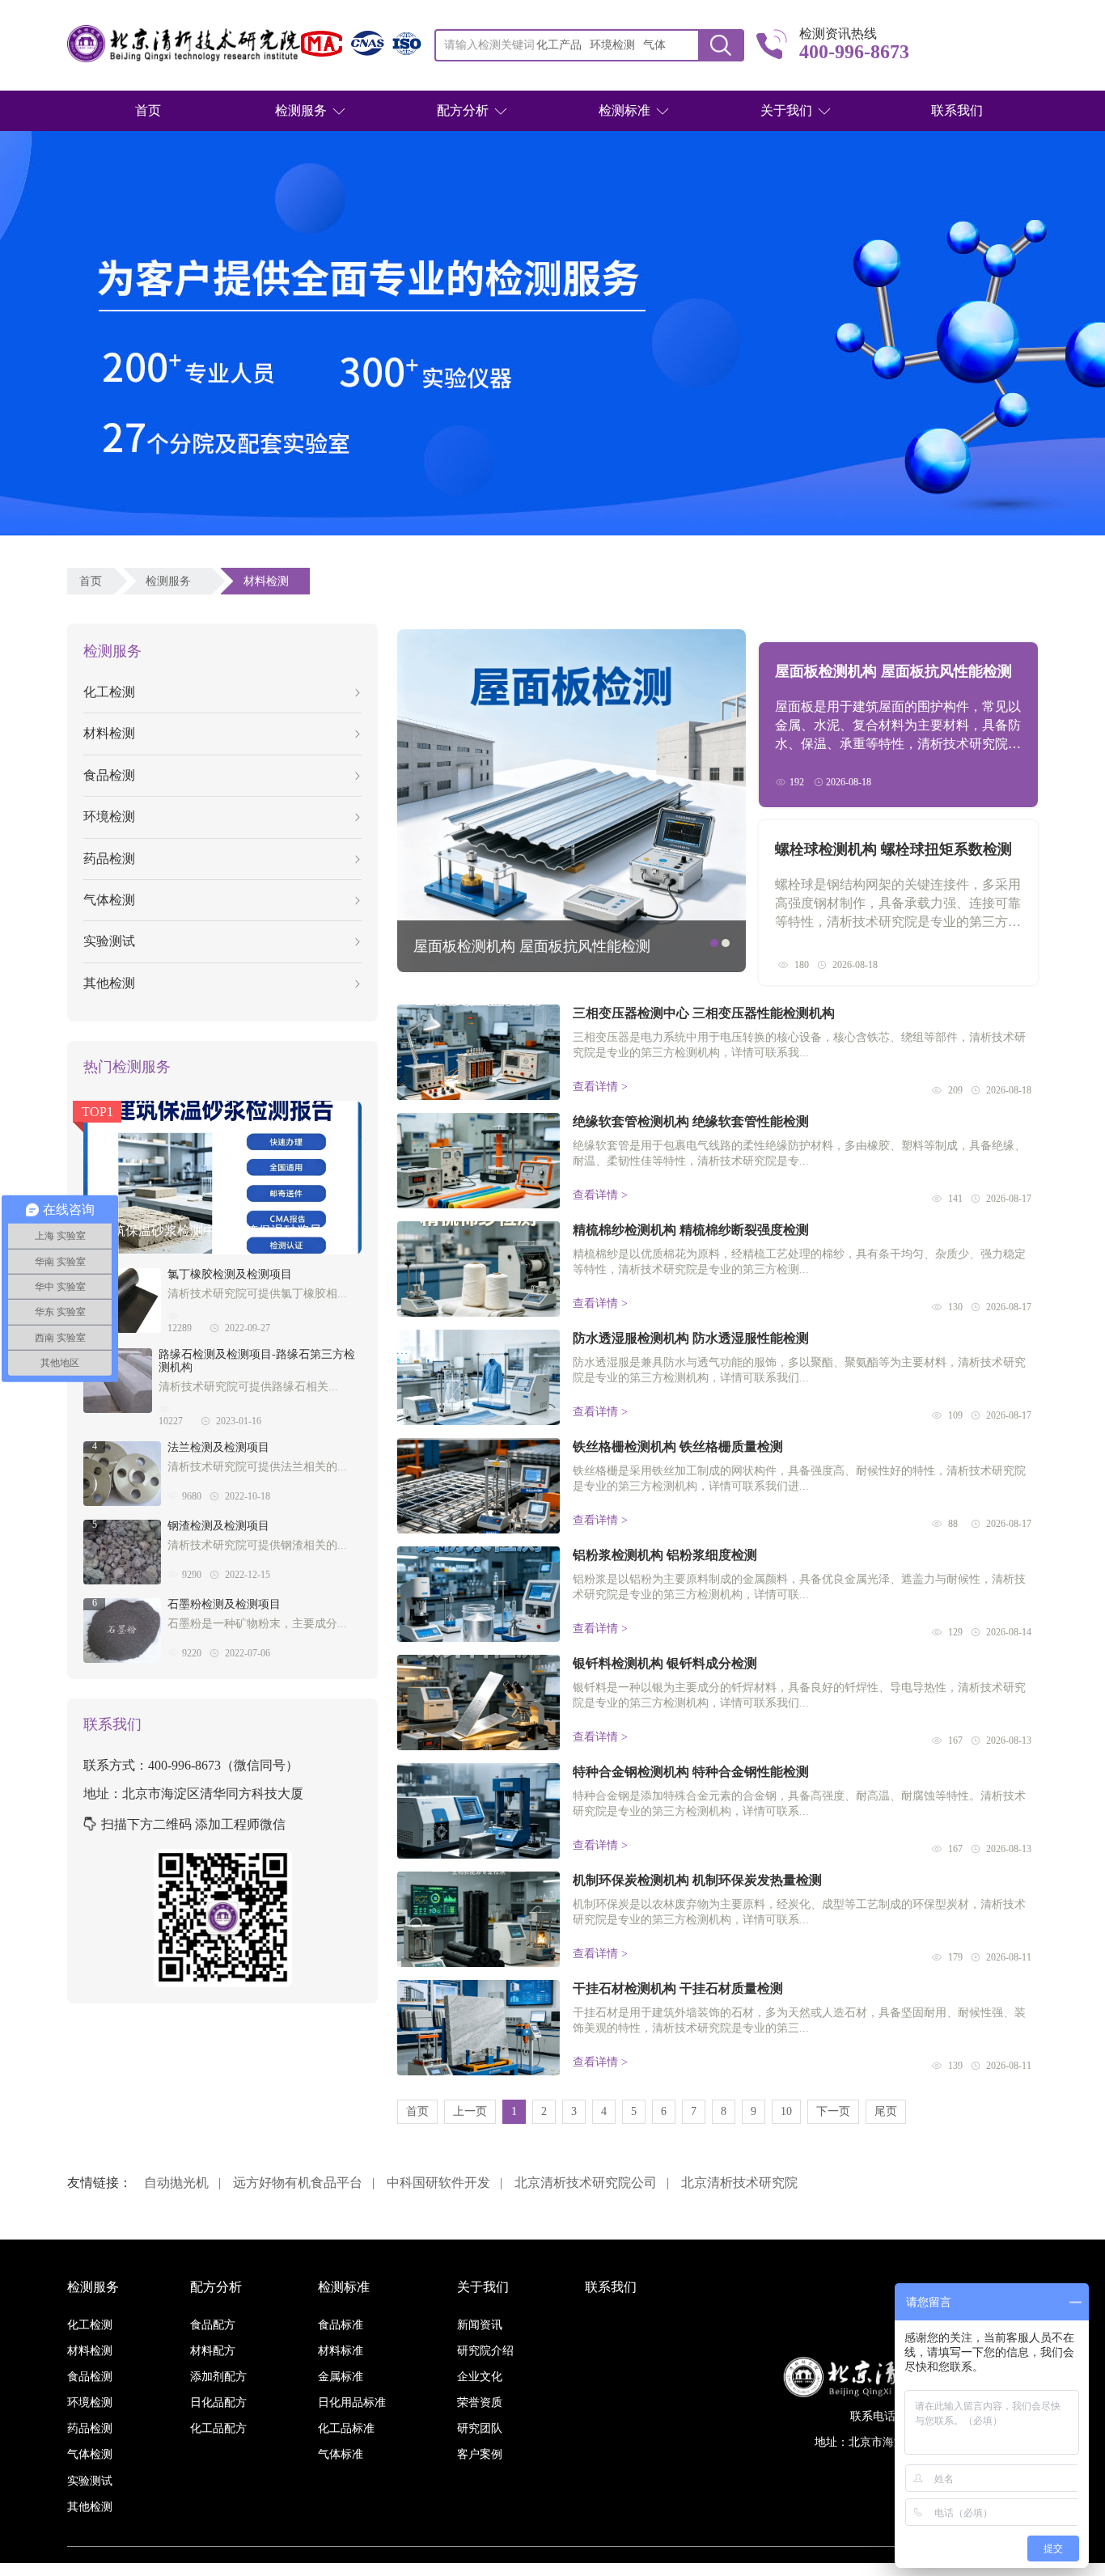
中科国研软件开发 (438, 2183)
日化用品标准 (352, 2403)
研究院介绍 (485, 2351)
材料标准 (341, 2351)
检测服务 (301, 110)
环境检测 (109, 816)
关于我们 (786, 110)
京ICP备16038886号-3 (646, 2569)
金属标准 (341, 2377)
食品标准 (341, 2325)
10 (786, 2111)
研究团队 (480, 2428)
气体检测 (109, 900)
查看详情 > (600, 1087)
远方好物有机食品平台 (298, 2183)
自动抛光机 (176, 2183)
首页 (148, 110)
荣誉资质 (480, 2403)
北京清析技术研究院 (739, 2183)
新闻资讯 (480, 2325)
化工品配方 (218, 2428)
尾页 (886, 2111)
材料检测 (269, 581)
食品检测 (109, 775)
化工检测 (109, 692)
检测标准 (624, 110)
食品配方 (213, 2325)
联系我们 (957, 110)
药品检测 (109, 859)
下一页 (833, 2111)
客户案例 (480, 2454)
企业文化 (480, 2377)
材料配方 (213, 2351)
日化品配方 (218, 2403)
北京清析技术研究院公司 (586, 2183)
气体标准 (341, 2454)
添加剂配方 (218, 2377)
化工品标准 (346, 2428)
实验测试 (109, 941)
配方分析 (463, 110)
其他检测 (109, 983)
